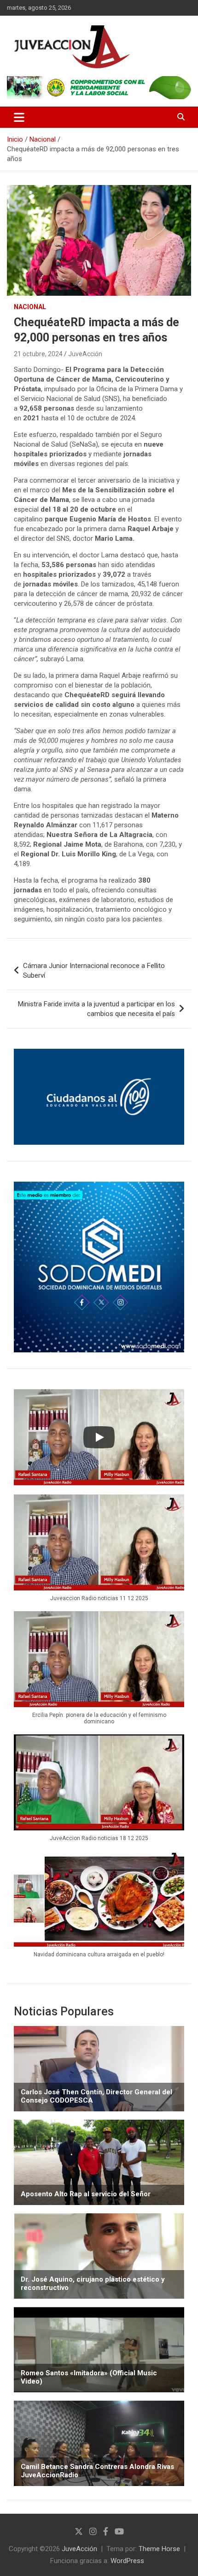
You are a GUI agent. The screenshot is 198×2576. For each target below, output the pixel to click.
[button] (99, 1553)
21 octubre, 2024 (38, 354)
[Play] (99, 1437)
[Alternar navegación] (19, 117)
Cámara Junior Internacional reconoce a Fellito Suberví (94, 971)
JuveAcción (85, 354)
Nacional (30, 307)
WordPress (127, 2561)
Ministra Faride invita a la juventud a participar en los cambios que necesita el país (96, 1009)
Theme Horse (159, 2549)
